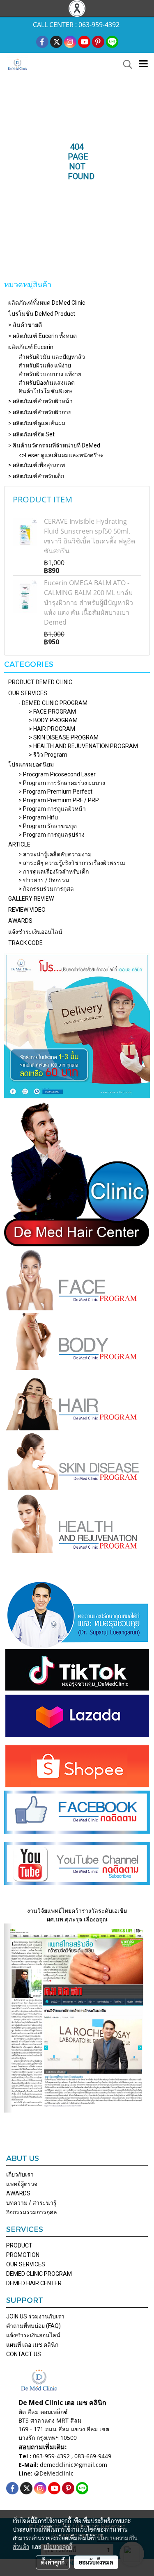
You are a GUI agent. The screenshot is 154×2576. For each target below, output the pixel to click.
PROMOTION (23, 2255)
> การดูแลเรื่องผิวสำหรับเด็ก (54, 872)
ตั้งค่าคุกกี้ (53, 2562)
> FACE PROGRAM (52, 712)
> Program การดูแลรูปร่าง (52, 835)
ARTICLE (19, 844)
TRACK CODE (25, 943)
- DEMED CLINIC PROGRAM (53, 703)
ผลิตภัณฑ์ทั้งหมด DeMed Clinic (47, 303)
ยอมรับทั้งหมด (96, 2562)
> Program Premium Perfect (55, 792)
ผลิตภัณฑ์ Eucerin (31, 347)
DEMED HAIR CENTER (34, 2283)
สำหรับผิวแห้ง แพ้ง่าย (45, 365)
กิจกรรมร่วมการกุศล (32, 2212)
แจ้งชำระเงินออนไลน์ (35, 932)
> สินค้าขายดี (25, 325)
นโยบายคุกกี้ (58, 2546)
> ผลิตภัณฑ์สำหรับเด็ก (36, 476)
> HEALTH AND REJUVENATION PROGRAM (83, 746)
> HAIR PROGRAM (52, 729)
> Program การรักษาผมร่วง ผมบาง (62, 783)
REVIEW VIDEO (27, 910)
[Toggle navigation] (143, 64)
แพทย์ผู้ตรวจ (22, 2184)
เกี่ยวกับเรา (20, 2174)
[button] (125, 64)
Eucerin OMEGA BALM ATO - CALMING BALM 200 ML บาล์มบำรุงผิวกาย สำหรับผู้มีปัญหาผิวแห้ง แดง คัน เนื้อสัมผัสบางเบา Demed (88, 602)
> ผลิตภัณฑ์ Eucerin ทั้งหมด (43, 336)
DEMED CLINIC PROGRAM (39, 2274)
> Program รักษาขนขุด (48, 826)
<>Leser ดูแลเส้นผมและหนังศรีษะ (61, 455)
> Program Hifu (38, 817)
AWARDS (20, 921)
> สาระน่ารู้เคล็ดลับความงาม (55, 854)
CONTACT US (24, 2354)
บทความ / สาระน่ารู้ (31, 2203)
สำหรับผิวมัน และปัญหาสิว (52, 357)
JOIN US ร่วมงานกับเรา (35, 2316)
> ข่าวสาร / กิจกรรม (44, 880)
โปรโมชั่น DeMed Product (42, 314)
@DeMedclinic (54, 2473)
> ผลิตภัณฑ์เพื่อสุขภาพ (37, 465)
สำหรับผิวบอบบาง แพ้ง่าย (50, 374)
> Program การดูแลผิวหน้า (52, 809)
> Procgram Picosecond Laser (57, 774)
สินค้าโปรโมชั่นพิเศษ (45, 391)
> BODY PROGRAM (53, 720)
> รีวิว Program (48, 755)
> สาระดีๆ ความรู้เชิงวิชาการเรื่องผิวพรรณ (72, 863)
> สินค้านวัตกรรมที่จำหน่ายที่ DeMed (54, 445)
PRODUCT (19, 2245)
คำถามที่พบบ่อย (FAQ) (33, 2326)
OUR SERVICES (28, 693)
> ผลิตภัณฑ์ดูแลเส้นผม (37, 423)
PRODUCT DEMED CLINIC (40, 682)
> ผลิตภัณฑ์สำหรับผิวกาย (40, 412)
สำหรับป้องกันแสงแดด (47, 383)
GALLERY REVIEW (31, 899)
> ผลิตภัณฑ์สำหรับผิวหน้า (40, 401)
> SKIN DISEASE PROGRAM (64, 737)
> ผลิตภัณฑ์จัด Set (31, 434)
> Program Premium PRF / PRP (59, 800)
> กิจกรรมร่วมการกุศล (46, 889)
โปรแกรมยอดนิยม (31, 764)
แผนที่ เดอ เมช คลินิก (32, 2345)
